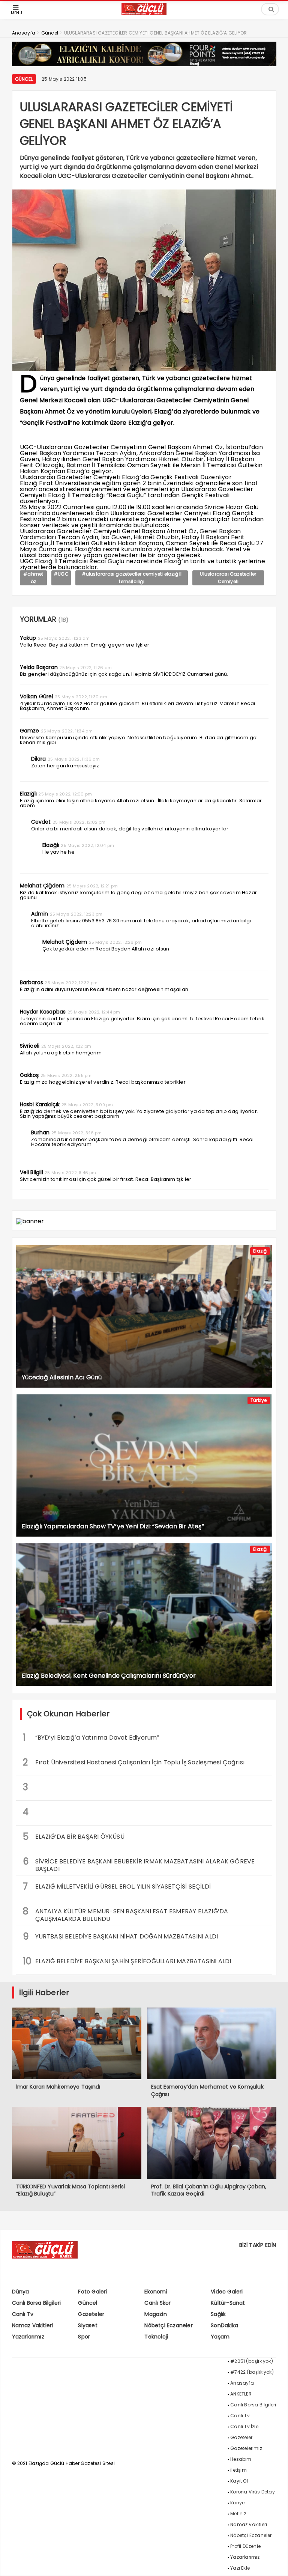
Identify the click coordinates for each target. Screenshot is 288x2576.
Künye (237, 2503)
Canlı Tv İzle (244, 2426)
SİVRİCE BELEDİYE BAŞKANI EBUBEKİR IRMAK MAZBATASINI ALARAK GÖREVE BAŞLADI (139, 1864)
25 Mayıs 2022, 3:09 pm (87, 1105)
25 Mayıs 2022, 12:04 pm (87, 845)
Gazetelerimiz (246, 2448)
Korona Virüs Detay (253, 2492)
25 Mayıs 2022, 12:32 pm (71, 983)
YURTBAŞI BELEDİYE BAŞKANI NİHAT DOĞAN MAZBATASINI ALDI (121, 1936)
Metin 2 (238, 2514)
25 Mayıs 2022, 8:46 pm (70, 1173)
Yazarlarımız (28, 2337)
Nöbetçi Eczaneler (168, 2325)
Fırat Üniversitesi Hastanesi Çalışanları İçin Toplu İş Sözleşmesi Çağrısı (134, 1762)
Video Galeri (227, 2292)
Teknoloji (156, 2337)
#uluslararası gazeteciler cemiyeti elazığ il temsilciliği (132, 578)
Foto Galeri (92, 2292)
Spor (84, 2337)
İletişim (238, 2470)
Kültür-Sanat (228, 2303)
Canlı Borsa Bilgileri (37, 2303)
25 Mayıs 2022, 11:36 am (74, 759)
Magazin (155, 2314)
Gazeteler (91, 2314)
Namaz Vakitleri (33, 2325)
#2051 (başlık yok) (252, 2361)
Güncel (24, 79)
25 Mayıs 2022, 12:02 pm (79, 822)
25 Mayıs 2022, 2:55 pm (66, 1075)
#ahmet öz (33, 578)
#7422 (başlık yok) (252, 2372)
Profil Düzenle (245, 2546)
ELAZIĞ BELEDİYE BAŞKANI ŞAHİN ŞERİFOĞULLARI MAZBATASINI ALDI (127, 1961)
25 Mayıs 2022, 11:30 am (81, 697)
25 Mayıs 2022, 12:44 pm (94, 1012)
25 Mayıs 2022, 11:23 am (64, 638)
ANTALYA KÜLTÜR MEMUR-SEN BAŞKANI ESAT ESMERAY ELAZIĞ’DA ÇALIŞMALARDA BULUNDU (126, 1914)
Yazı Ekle (240, 2568)
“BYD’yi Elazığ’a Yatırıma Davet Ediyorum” (91, 1738)
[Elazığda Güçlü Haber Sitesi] (144, 13)
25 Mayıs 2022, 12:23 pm (76, 914)
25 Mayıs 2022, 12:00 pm (65, 794)
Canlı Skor (157, 2303)
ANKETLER (241, 2394)
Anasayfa (242, 2383)
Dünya (21, 2292)
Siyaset (88, 2325)
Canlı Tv (23, 2314)
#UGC (61, 574)
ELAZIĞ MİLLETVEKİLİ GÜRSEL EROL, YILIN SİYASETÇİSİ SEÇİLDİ (117, 1887)
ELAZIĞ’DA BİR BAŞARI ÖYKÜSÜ (74, 1837)
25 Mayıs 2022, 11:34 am (67, 731)
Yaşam (220, 2337)
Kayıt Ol (239, 2481)
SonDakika (224, 2325)
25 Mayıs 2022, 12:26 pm (115, 942)
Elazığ (260, 1251)
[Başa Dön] (275, 2563)
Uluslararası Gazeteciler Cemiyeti (228, 578)
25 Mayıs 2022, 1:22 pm (66, 1046)
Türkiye (259, 1400)
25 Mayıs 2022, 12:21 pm (92, 886)
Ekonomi (156, 2292)
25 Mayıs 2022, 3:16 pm (76, 1133)
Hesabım (241, 2459)
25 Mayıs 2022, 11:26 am (85, 668)
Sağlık (218, 2314)
